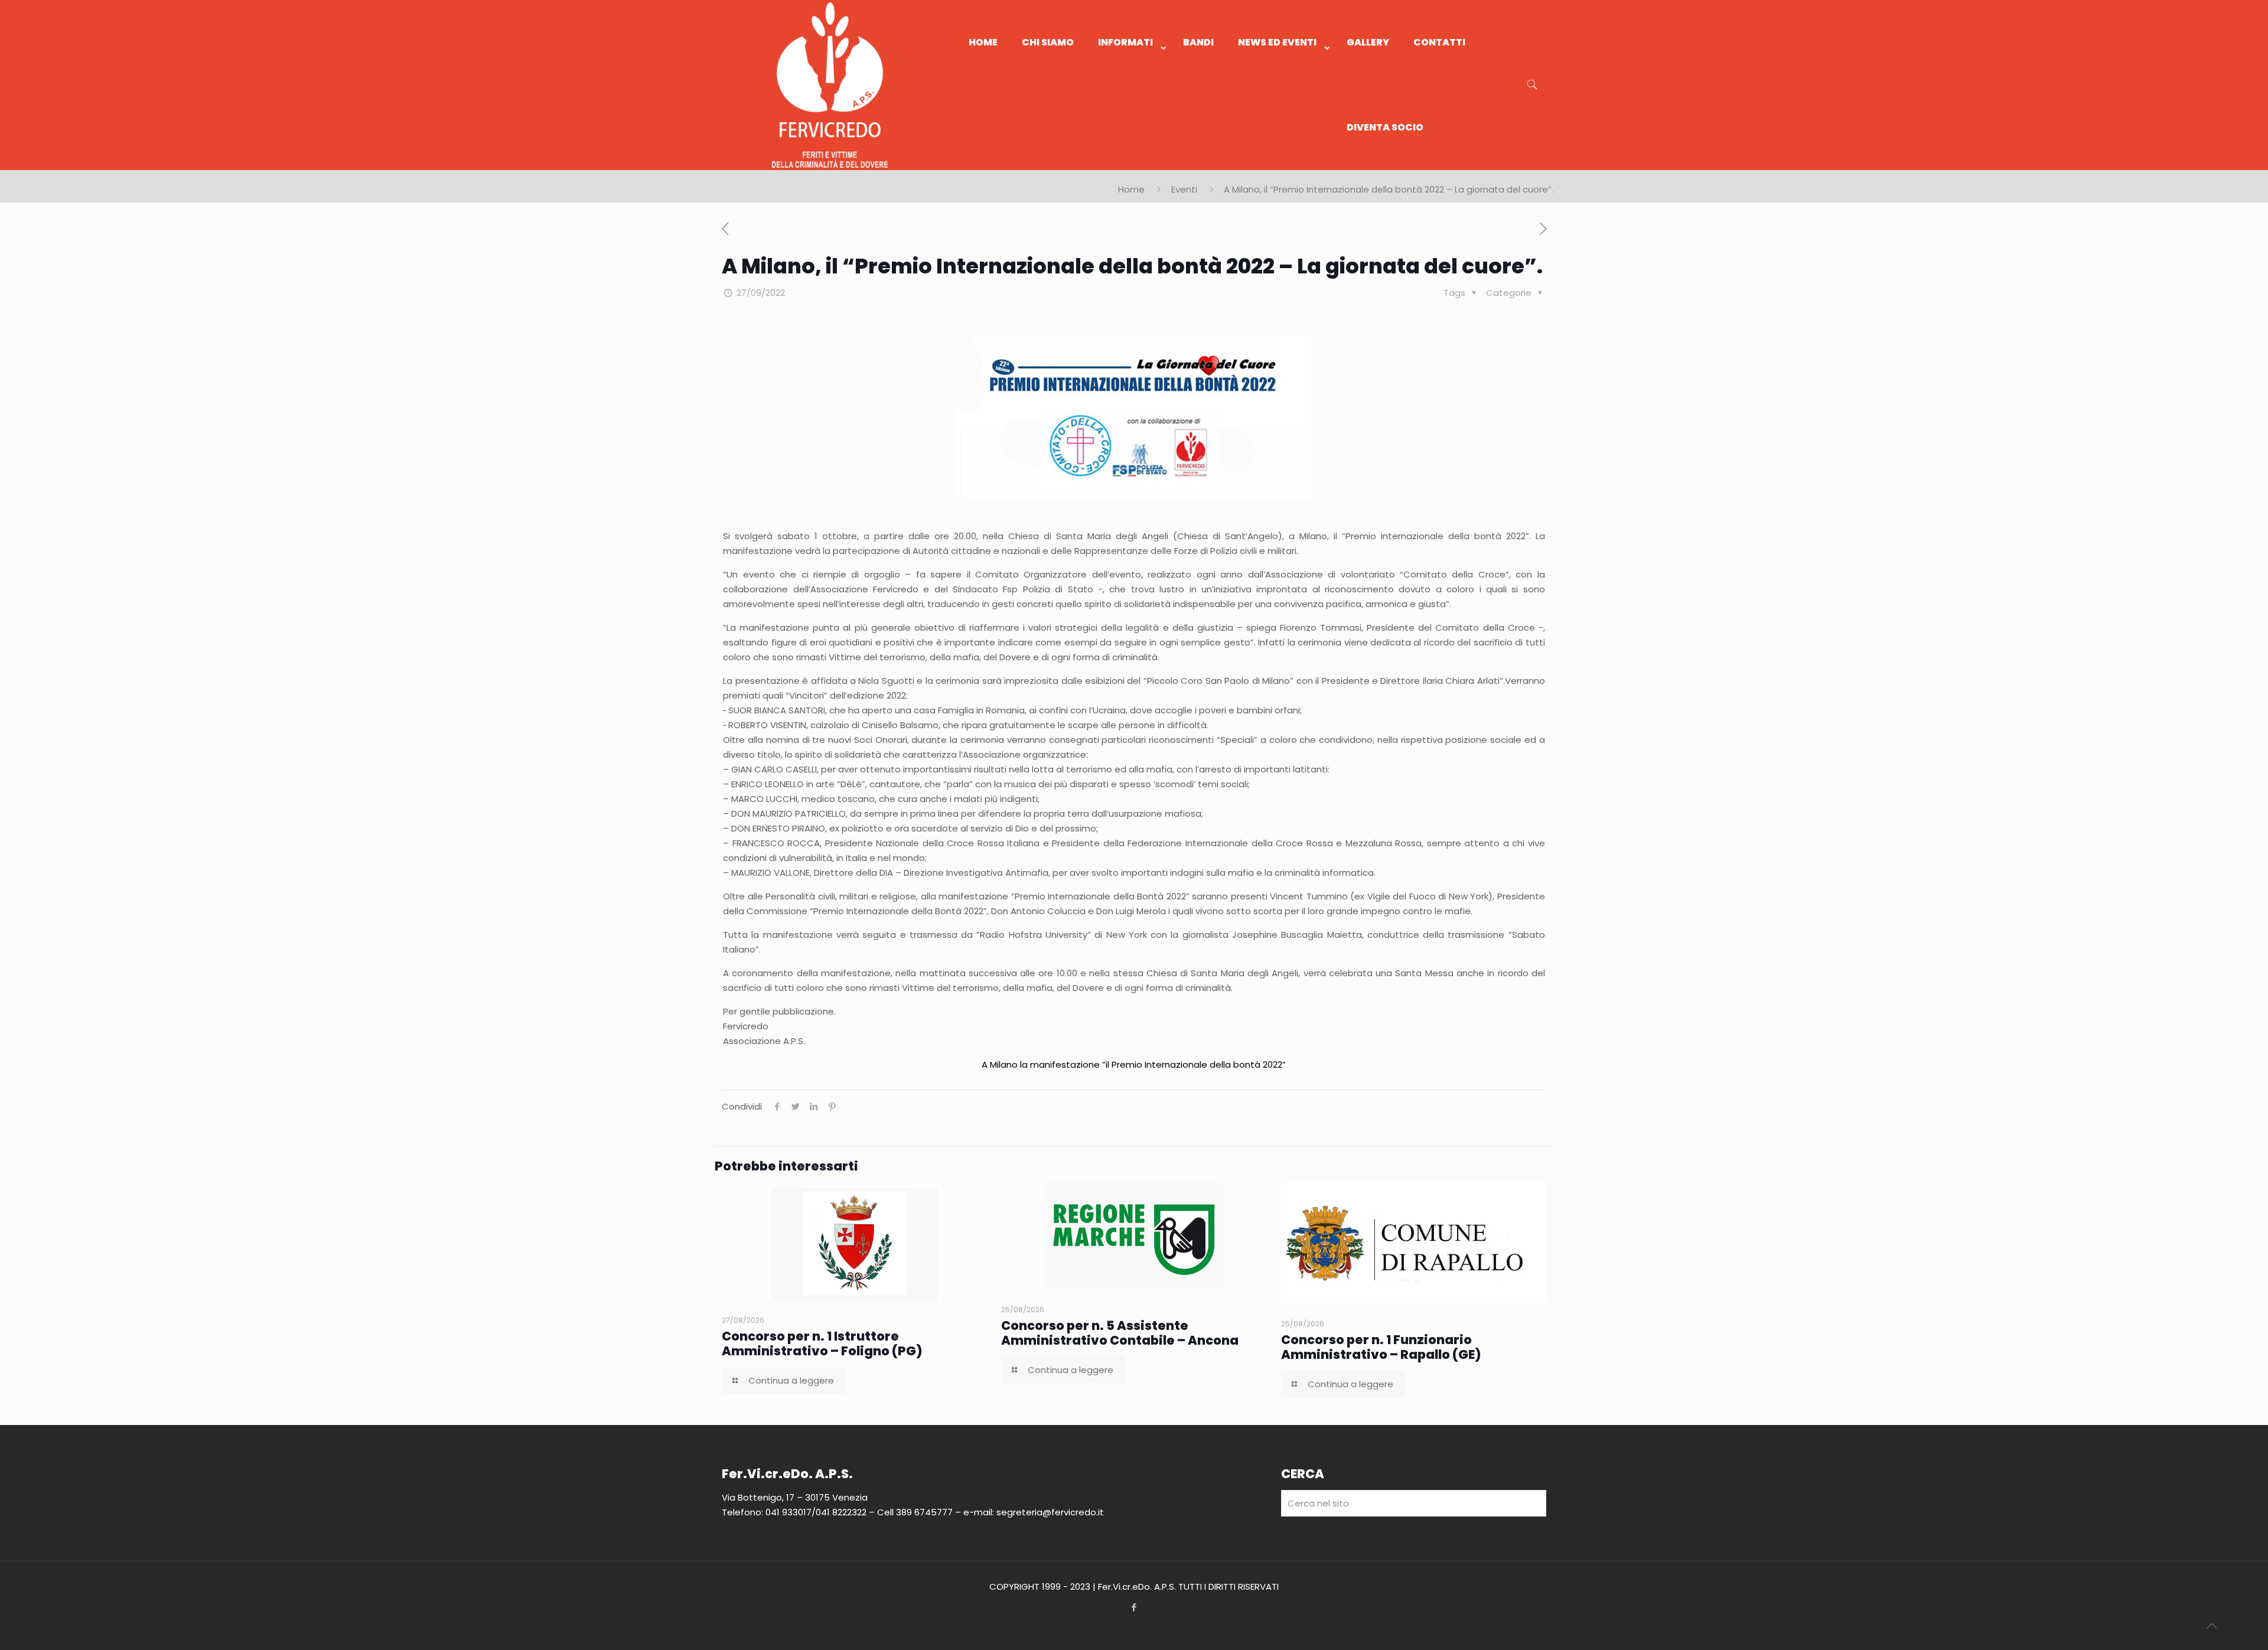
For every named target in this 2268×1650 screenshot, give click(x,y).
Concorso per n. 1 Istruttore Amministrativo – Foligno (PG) (822, 1344)
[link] (1129, 91)
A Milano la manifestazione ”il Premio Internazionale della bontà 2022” (1134, 1064)
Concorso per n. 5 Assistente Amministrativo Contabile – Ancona (1120, 1333)
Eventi (1184, 189)
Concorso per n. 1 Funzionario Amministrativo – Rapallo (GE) (1381, 1347)
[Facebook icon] (1134, 1607)
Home (1131, 189)
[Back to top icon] (2211, 1626)
